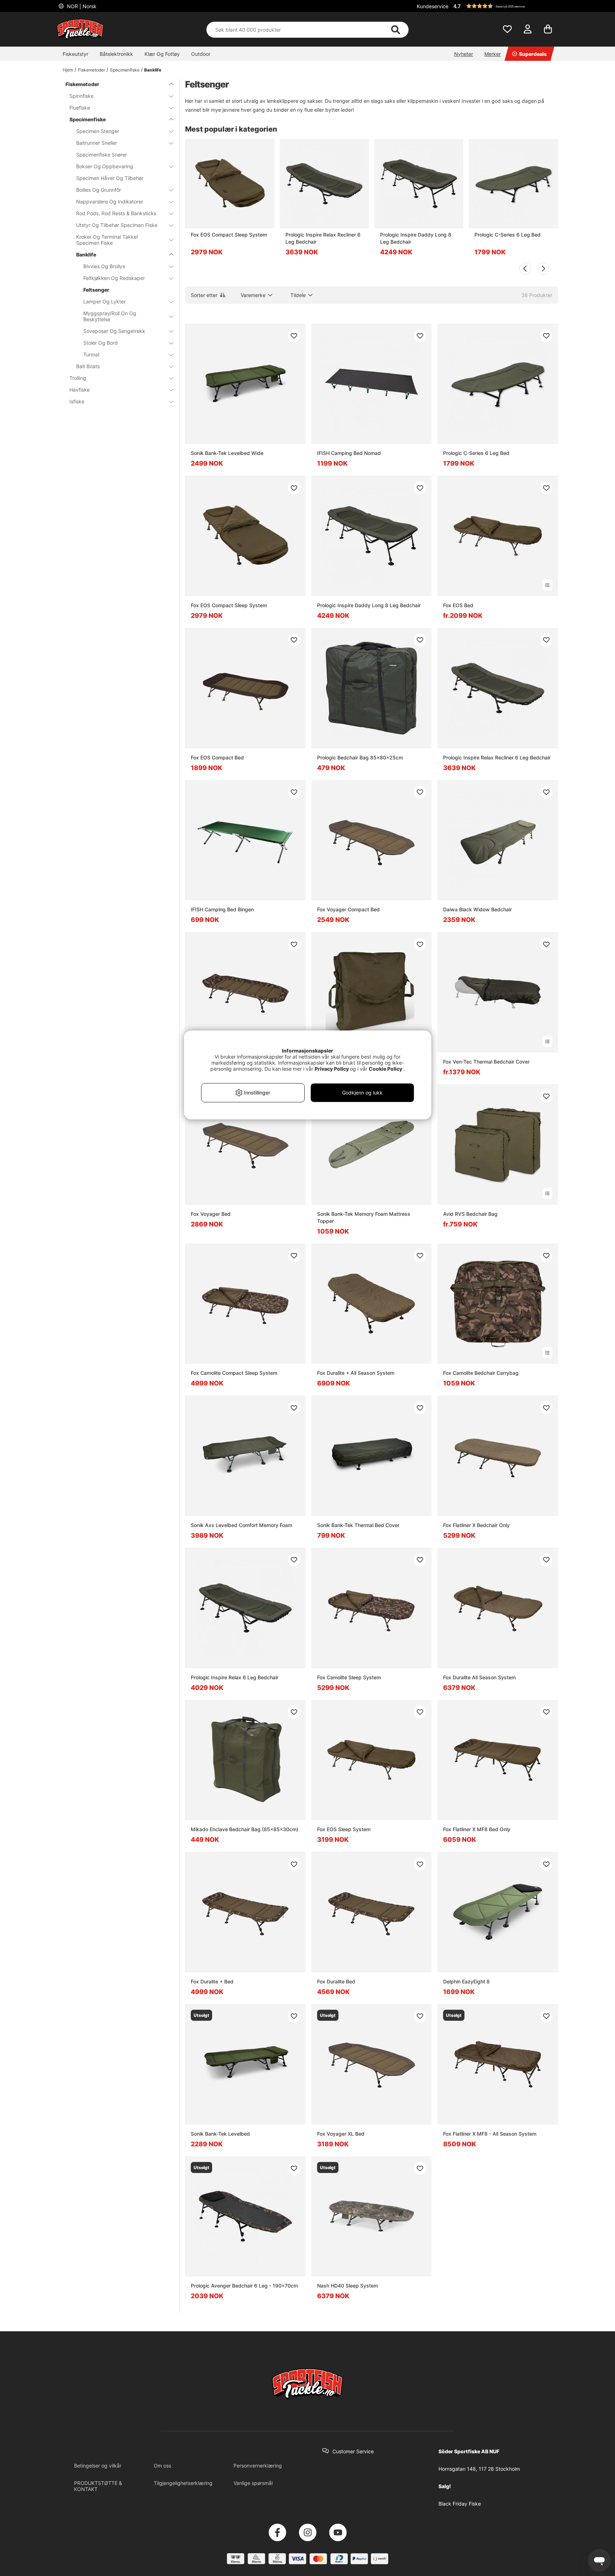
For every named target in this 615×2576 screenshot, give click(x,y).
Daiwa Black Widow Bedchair (477, 909)
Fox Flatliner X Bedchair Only (476, 1525)
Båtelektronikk (116, 54)
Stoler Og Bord (101, 343)
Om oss (162, 2466)
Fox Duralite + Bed (212, 1981)
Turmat (91, 354)
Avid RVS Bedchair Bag (470, 1214)
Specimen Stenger (98, 131)
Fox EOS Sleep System (344, 1829)
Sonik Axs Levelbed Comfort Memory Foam (241, 1525)
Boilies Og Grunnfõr (99, 190)
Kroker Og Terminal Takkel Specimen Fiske (107, 240)
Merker (493, 54)
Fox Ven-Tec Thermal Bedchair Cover (486, 1062)
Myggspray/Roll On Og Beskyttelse (110, 316)
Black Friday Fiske (460, 2504)
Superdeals (533, 54)
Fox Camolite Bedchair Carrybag (481, 1373)
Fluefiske (80, 108)
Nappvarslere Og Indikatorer (110, 202)
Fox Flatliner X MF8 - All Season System (490, 2134)
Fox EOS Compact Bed (217, 757)
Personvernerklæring (258, 2466)
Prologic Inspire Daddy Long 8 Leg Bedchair (416, 238)
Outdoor (201, 54)
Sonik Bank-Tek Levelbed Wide (227, 453)
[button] (505, 6)
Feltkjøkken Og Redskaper (114, 278)
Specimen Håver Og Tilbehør (110, 178)
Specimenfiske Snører (102, 155)
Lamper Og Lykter (104, 301)
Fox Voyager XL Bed (341, 2134)
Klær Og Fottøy (162, 54)
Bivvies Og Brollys (104, 266)
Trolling (78, 378)
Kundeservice (433, 6)
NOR (81, 6)
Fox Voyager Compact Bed (348, 909)
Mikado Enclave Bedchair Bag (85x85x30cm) (245, 1829)
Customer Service (353, 2451)
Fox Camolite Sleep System (349, 1677)
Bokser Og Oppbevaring (105, 166)
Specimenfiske (125, 70)
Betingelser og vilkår (98, 2466)
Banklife (153, 70)
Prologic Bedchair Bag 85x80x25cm (360, 757)
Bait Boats (88, 366)
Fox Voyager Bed (211, 1214)
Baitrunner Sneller (97, 143)
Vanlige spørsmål (253, 2483)
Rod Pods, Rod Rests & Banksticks (116, 213)
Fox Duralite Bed (336, 1981)
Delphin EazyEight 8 (466, 1981)
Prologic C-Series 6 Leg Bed (508, 235)
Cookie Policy (385, 1069)
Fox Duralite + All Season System (356, 1373)
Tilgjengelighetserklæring (183, 2483)
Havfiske (80, 390)
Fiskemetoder (91, 70)
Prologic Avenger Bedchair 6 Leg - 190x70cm (244, 2286)
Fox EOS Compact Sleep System (229, 235)
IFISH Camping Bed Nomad (349, 453)
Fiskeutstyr (75, 54)
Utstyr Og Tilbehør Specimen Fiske (117, 225)
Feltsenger (96, 290)
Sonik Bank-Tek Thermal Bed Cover (358, 1525)
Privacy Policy (332, 1069)
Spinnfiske (82, 96)
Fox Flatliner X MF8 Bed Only (477, 1829)
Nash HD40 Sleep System (348, 2286)
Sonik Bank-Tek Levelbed (220, 2134)
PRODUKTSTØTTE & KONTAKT (98, 2486)
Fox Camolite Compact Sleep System (234, 1373)
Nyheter (464, 54)
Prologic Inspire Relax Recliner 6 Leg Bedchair (323, 238)
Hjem (68, 70)
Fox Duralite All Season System (479, 1677)
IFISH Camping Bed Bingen (222, 909)
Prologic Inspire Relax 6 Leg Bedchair (235, 1677)
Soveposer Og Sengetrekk (114, 331)
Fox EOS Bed (458, 605)
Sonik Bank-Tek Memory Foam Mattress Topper (364, 1217)
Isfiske (77, 401)
